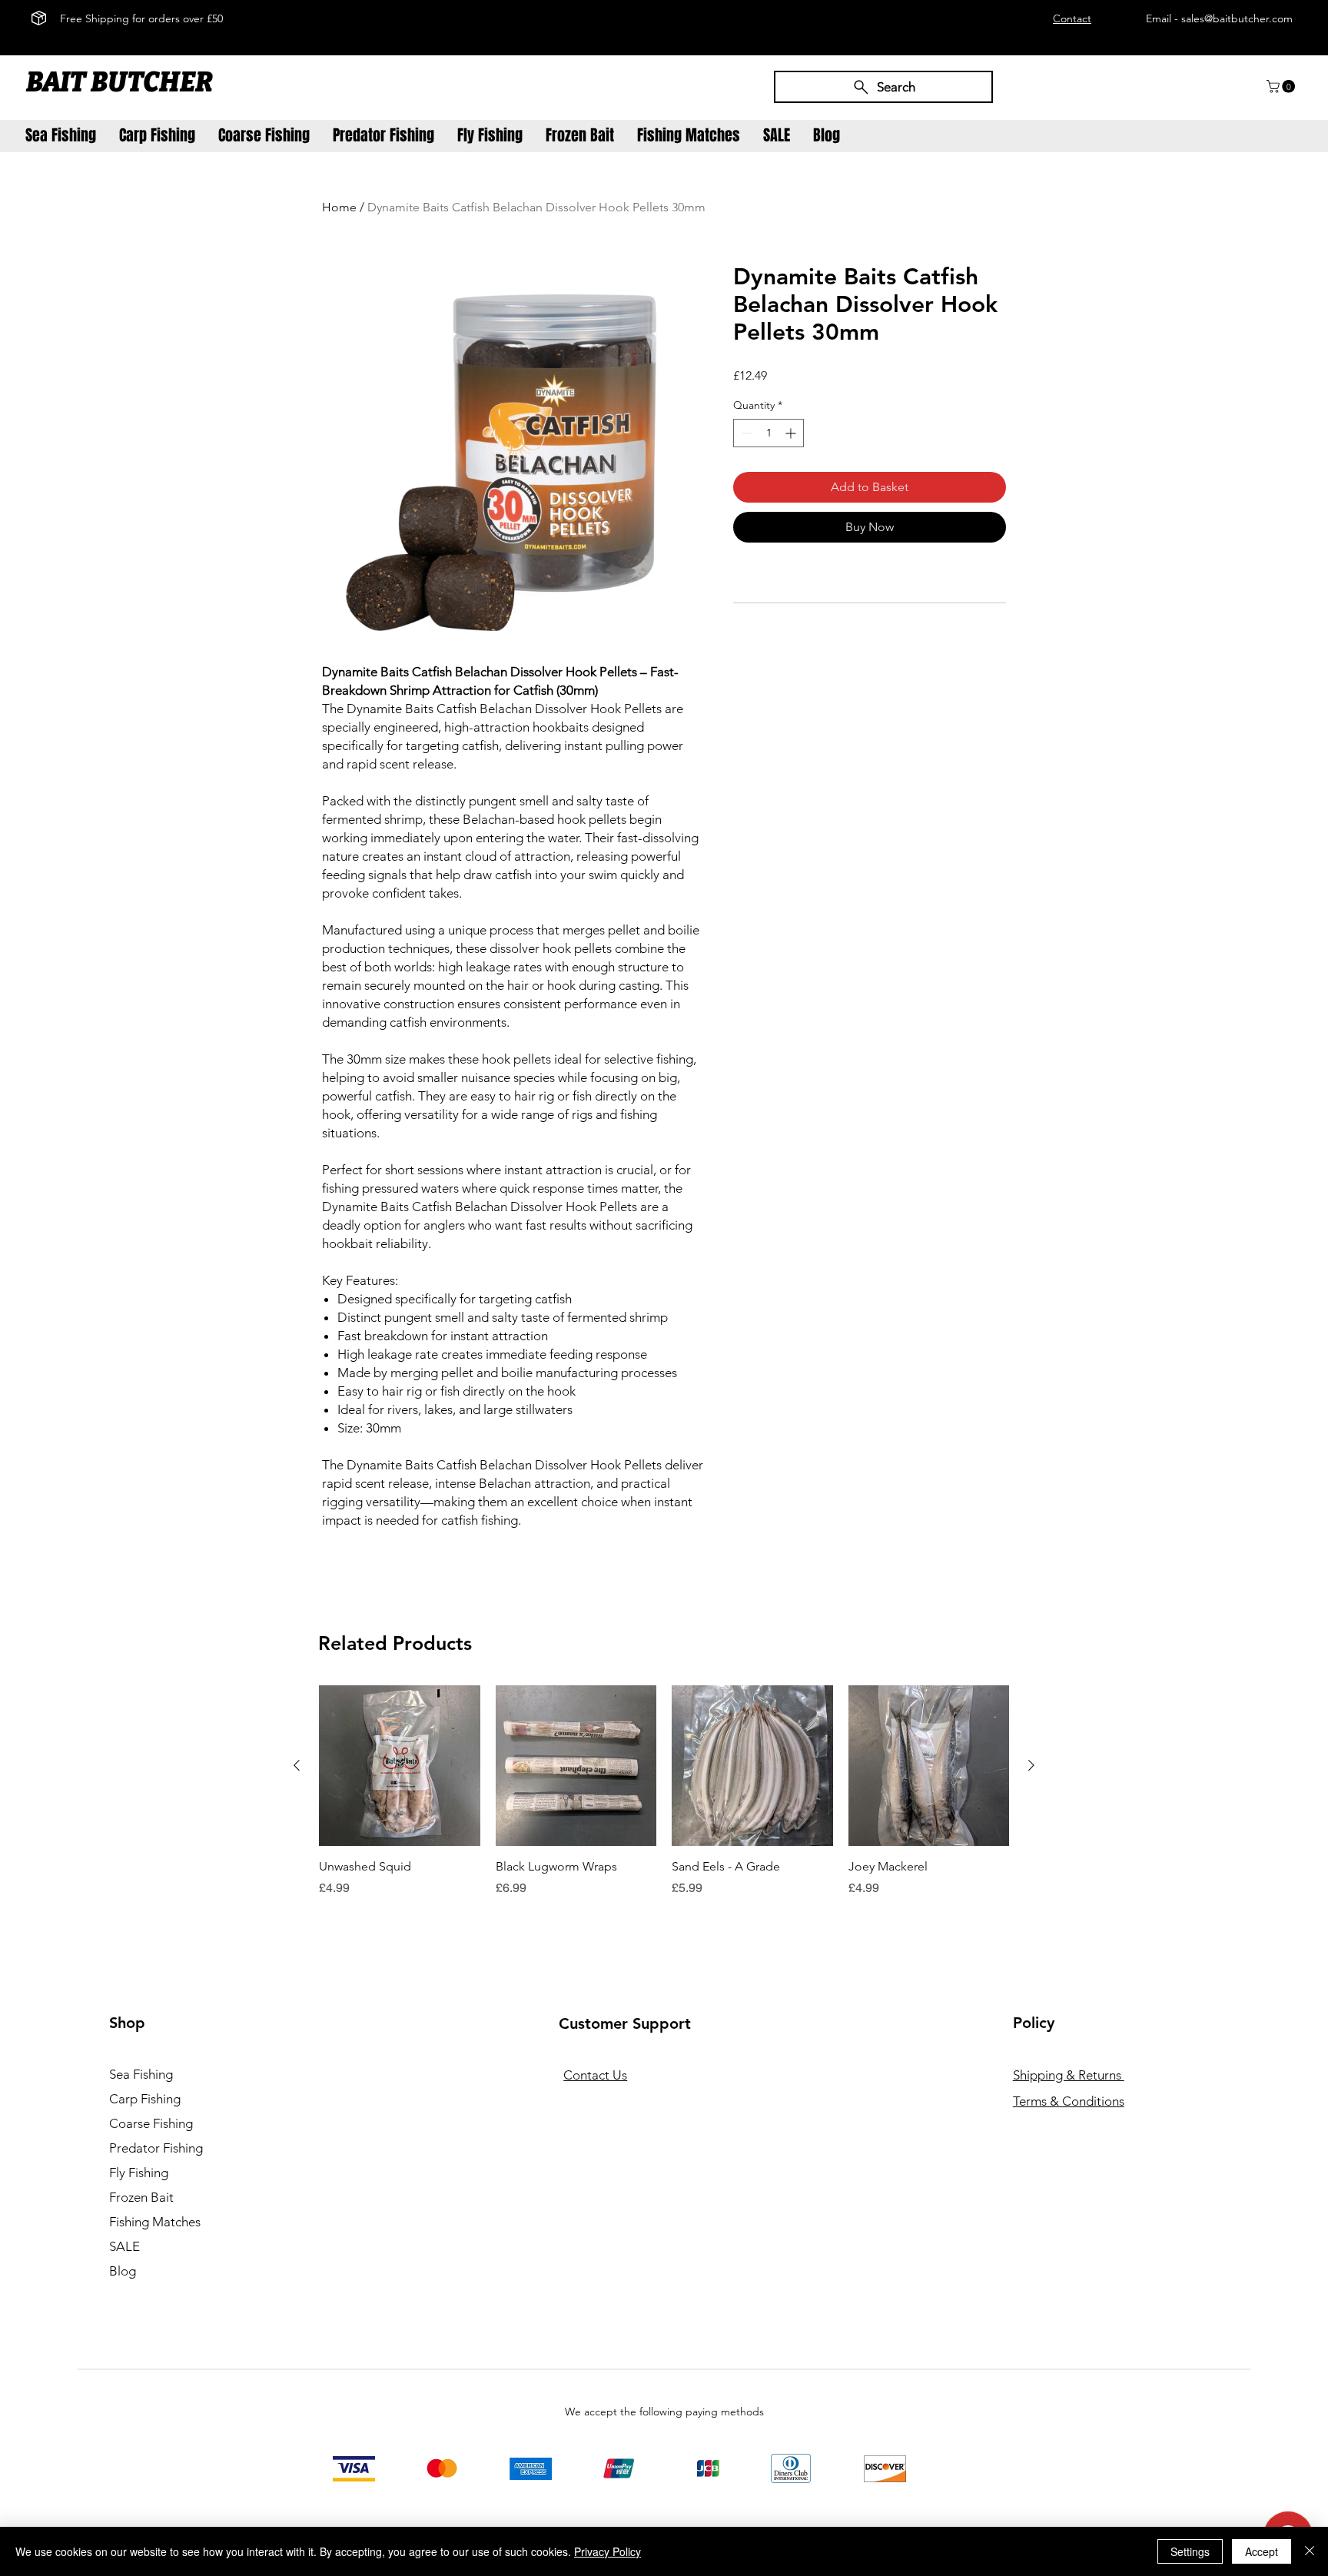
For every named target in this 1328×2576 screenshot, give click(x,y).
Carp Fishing (145, 2099)
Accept (1262, 2551)
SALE (124, 2246)
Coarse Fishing (151, 2123)
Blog (123, 2271)
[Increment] (792, 433)
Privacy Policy (608, 2551)
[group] (664, 1800)
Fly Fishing (139, 2173)
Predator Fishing (156, 2148)
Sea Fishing (141, 2074)
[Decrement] (745, 433)
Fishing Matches (155, 2222)
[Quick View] (400, 1766)
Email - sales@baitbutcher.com (1219, 18)
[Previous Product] (297, 1765)
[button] (1282, 86)
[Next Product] (1031, 1765)
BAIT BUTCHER (122, 82)
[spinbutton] (769, 433)
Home (339, 207)
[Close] (1310, 2551)
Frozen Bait (141, 2197)
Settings (1190, 2551)
